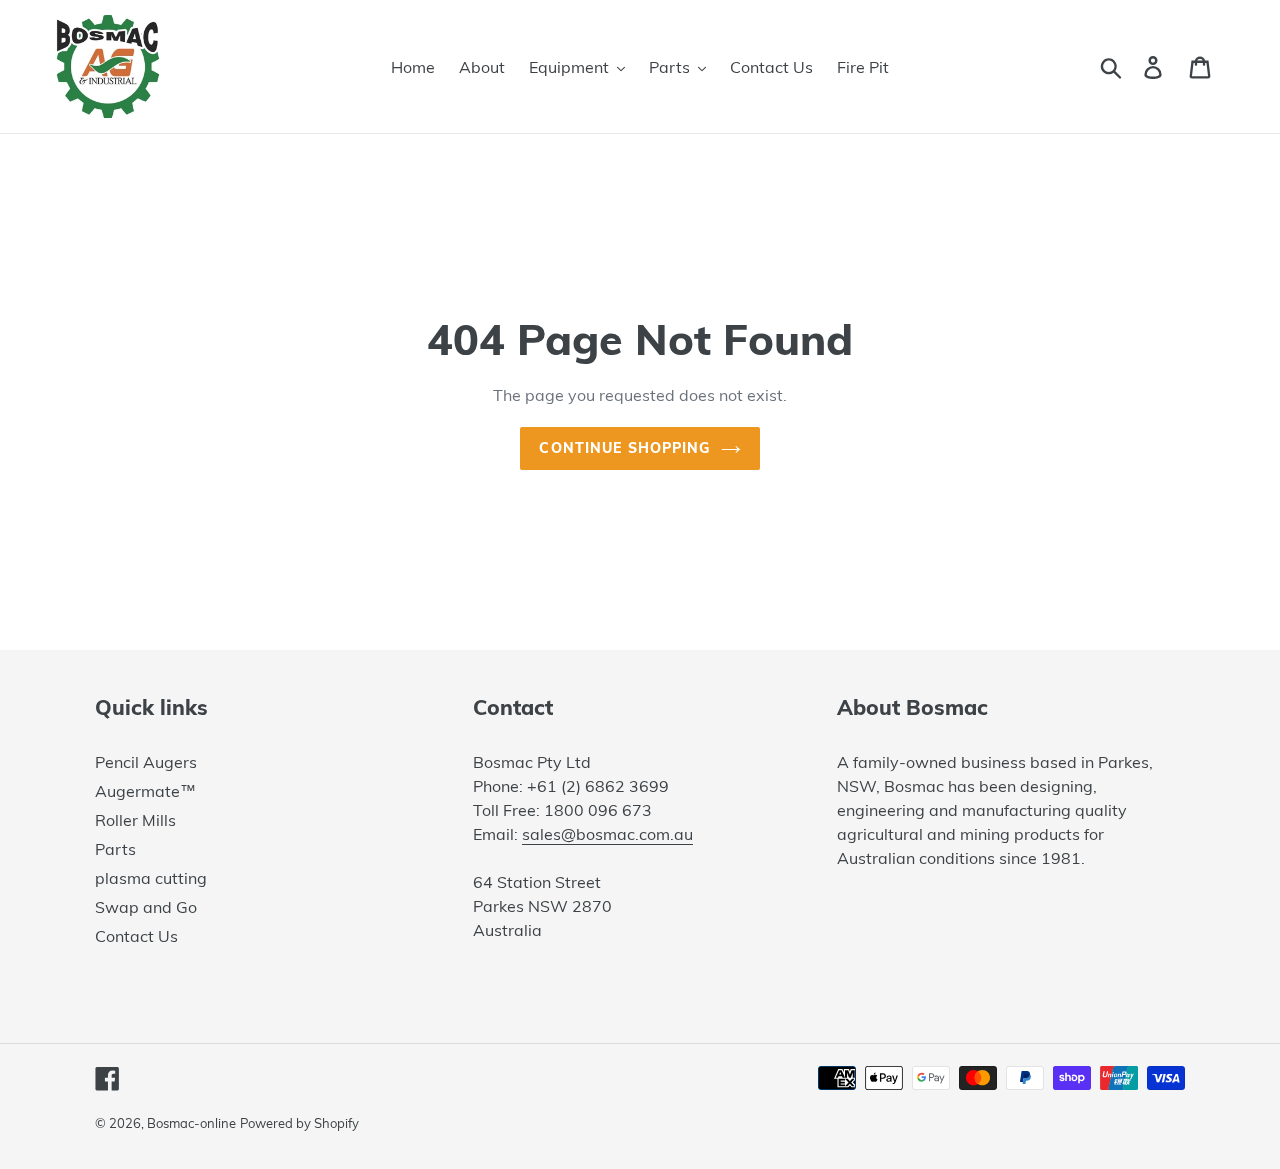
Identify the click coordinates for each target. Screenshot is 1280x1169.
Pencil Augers (146, 762)
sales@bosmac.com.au (607, 834)
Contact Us (136, 936)
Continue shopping (624, 448)
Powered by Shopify (299, 1123)
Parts (115, 849)
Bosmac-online (191, 1123)
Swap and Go (146, 907)
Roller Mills (135, 820)
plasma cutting (151, 878)
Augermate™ (145, 791)
